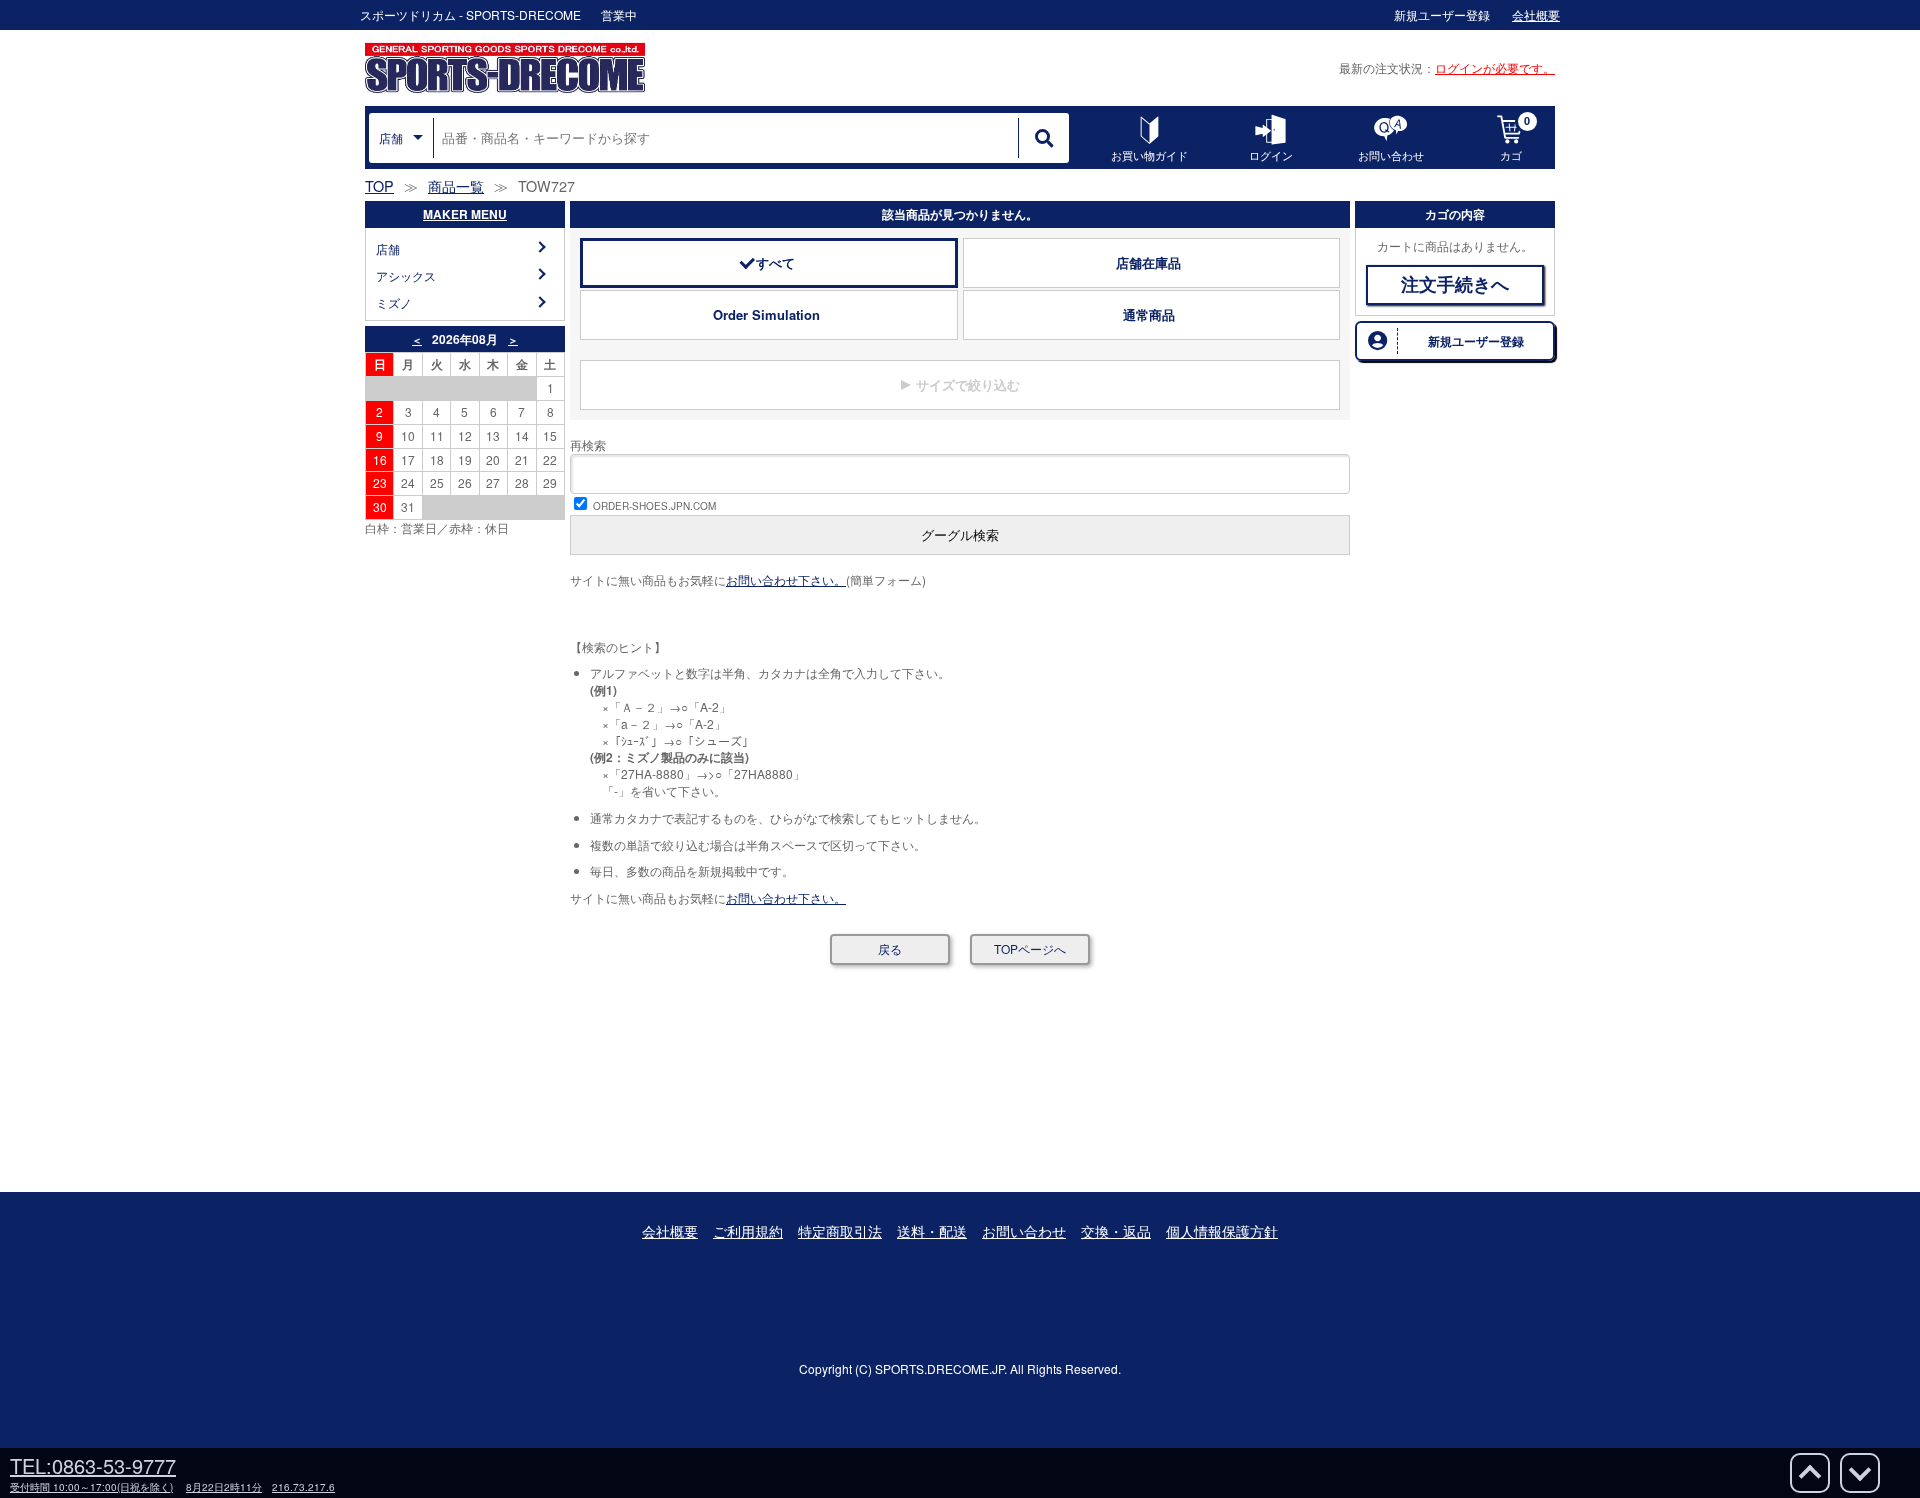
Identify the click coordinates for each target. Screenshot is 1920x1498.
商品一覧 (456, 185)
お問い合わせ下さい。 (786, 579)
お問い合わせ (1024, 1231)
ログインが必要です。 (1495, 67)
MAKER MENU (465, 214)
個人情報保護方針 (1222, 1231)
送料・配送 (932, 1231)
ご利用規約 (748, 1231)
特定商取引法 (840, 1231)
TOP (379, 185)
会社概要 (670, 1231)
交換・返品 (1116, 1231)
